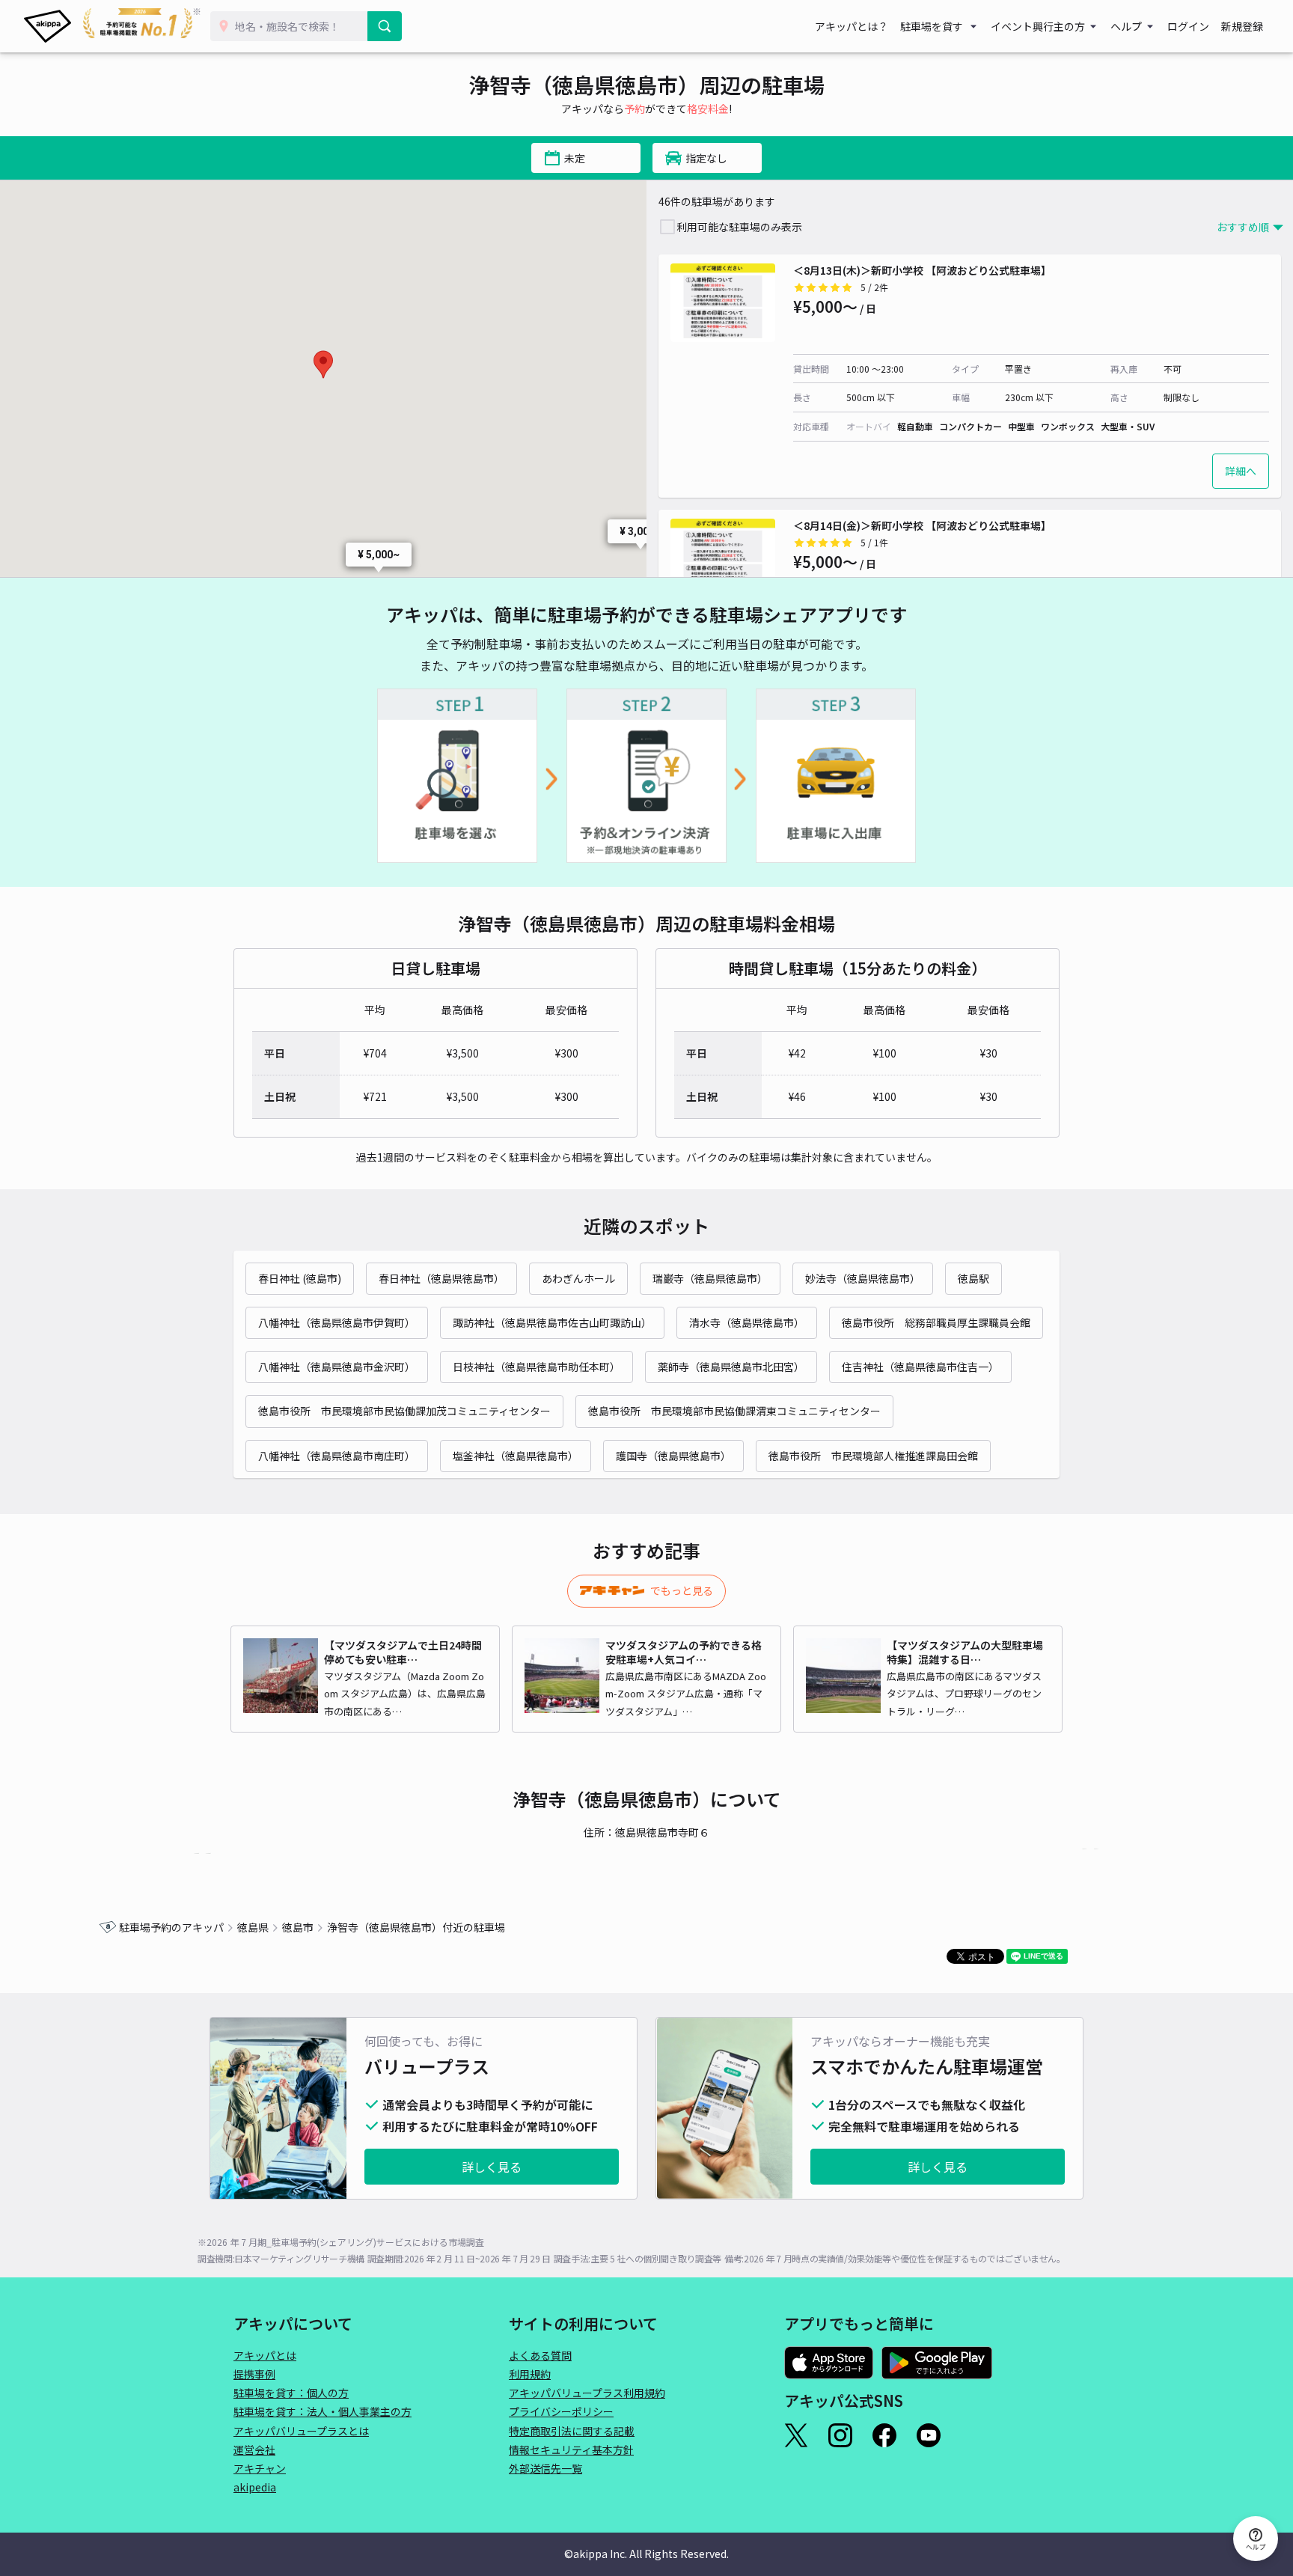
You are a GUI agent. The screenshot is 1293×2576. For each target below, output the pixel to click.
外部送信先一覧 (545, 2468)
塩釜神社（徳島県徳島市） (516, 1456)
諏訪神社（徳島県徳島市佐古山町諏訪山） (552, 1322)
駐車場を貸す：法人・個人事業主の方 (323, 2411)
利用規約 (530, 2374)
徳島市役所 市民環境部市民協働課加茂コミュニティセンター (404, 1411)
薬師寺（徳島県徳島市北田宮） (731, 1367)
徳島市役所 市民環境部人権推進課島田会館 (873, 1456)
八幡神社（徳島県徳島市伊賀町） (337, 1322)
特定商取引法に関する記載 (572, 2431)
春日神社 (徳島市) (300, 1278)
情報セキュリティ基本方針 (571, 2450)
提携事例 (254, 2374)
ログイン (1188, 26)
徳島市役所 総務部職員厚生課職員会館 (936, 1322)
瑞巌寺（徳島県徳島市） (710, 1278)
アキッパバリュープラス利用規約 (587, 2393)
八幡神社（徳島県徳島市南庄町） (337, 1456)
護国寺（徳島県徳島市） (673, 1456)
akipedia (255, 2487)
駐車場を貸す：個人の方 (291, 2393)
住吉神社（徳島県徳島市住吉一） (920, 1367)
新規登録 (1242, 26)
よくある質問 (540, 2355)
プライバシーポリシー (561, 2411)
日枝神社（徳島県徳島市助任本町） (537, 1367)
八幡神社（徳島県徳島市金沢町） (337, 1367)
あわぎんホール (578, 1278)
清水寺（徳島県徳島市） (747, 1322)
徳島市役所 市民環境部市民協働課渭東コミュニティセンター (734, 1411)
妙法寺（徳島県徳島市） (863, 1278)
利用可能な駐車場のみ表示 (739, 227)
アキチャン (260, 2468)
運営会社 (254, 2450)
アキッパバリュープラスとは (301, 2431)
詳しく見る (492, 2167)
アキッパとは (265, 2355)
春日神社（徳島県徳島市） (441, 1278)
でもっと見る (682, 1590)
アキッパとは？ (852, 26)
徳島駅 (973, 1278)
